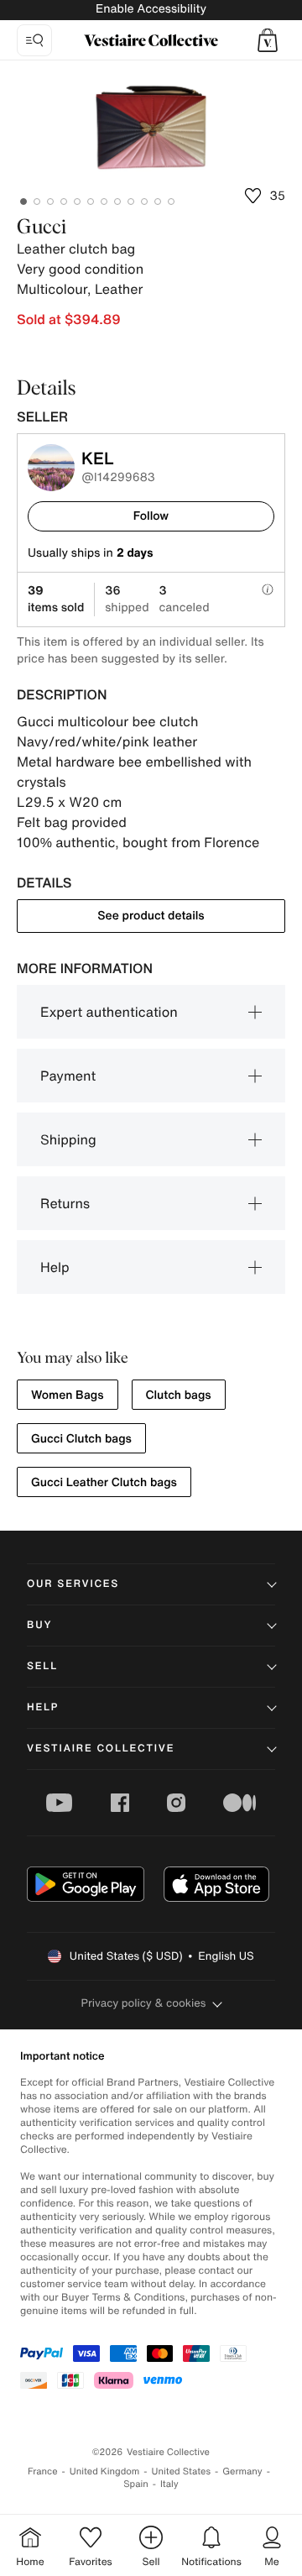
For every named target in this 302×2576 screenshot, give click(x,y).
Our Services (73, 1584)
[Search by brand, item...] (34, 40)
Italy (169, 2484)
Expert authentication (109, 1012)
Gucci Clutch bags (81, 1439)
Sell (42, 1666)
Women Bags (68, 1395)
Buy (39, 1625)
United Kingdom (105, 2471)
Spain (136, 2484)
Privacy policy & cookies (144, 2003)
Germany (242, 2471)
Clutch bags (179, 1395)
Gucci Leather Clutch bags (104, 1482)
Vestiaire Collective (101, 1749)
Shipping (68, 1139)
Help (55, 1267)
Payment (68, 1076)
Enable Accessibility (151, 9)
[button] (268, 40)
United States (182, 2471)
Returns (65, 1203)
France (43, 2471)
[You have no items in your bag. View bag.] (268, 40)
